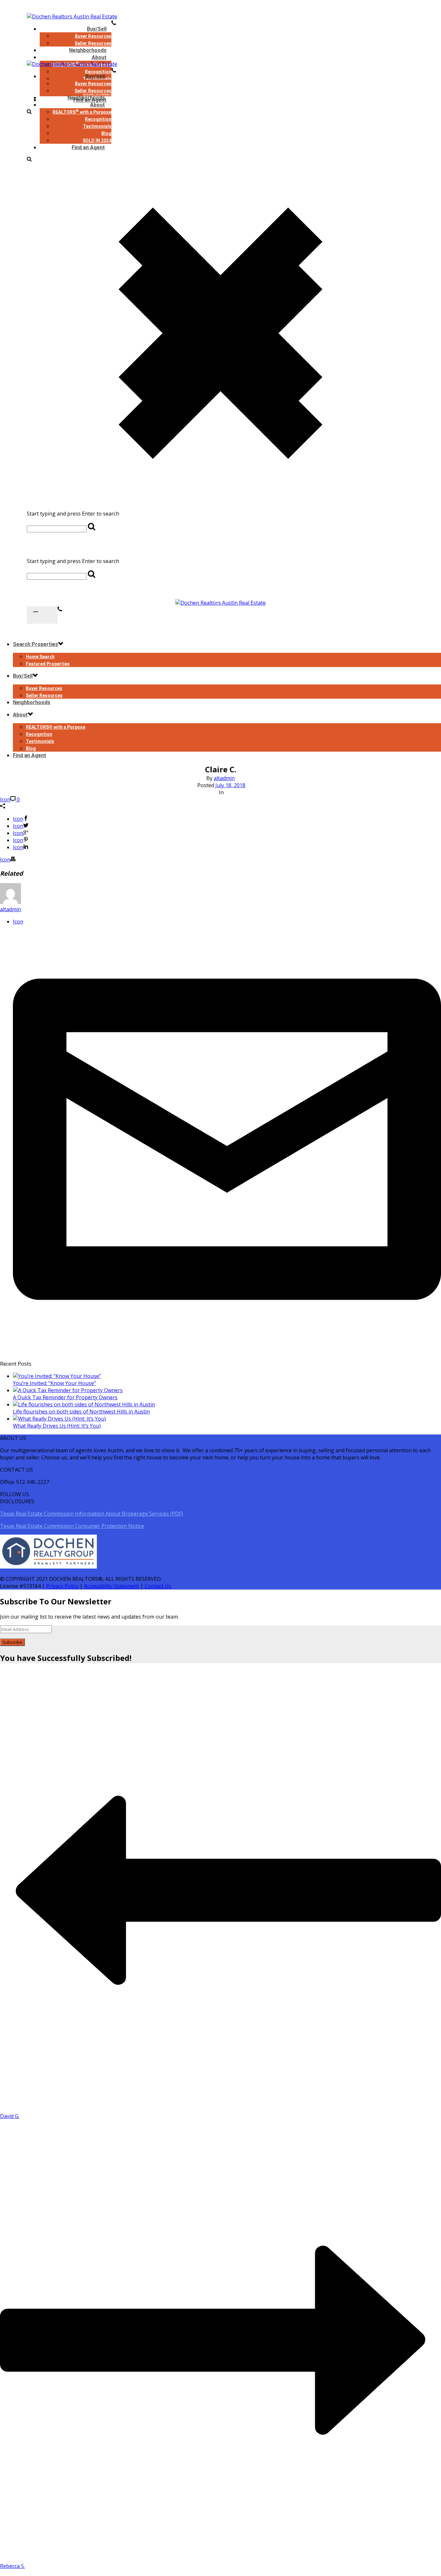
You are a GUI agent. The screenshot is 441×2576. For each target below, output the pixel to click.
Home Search (40, 657)
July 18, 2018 (230, 785)
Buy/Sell (97, 29)
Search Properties (36, 644)
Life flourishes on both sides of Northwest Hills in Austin (81, 1412)
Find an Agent (88, 147)
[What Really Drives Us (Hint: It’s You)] (59, 1419)
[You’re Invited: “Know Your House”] (57, 1376)
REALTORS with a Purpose (82, 112)
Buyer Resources (93, 36)
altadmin (224, 778)
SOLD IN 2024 (97, 141)
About (99, 57)
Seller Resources (93, 91)
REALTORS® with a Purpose (56, 727)
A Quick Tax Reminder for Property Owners (65, 1397)
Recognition (98, 119)
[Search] (29, 160)
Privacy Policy (62, 1586)
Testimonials (97, 126)
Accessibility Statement (112, 1586)
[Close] (221, 549)
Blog (106, 133)
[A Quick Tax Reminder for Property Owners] (68, 1390)
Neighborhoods (86, 98)
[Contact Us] (60, 610)
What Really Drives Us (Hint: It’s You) (57, 1426)
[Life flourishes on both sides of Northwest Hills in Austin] (84, 1404)
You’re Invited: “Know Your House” (54, 1383)
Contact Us (158, 1586)
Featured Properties (48, 664)
